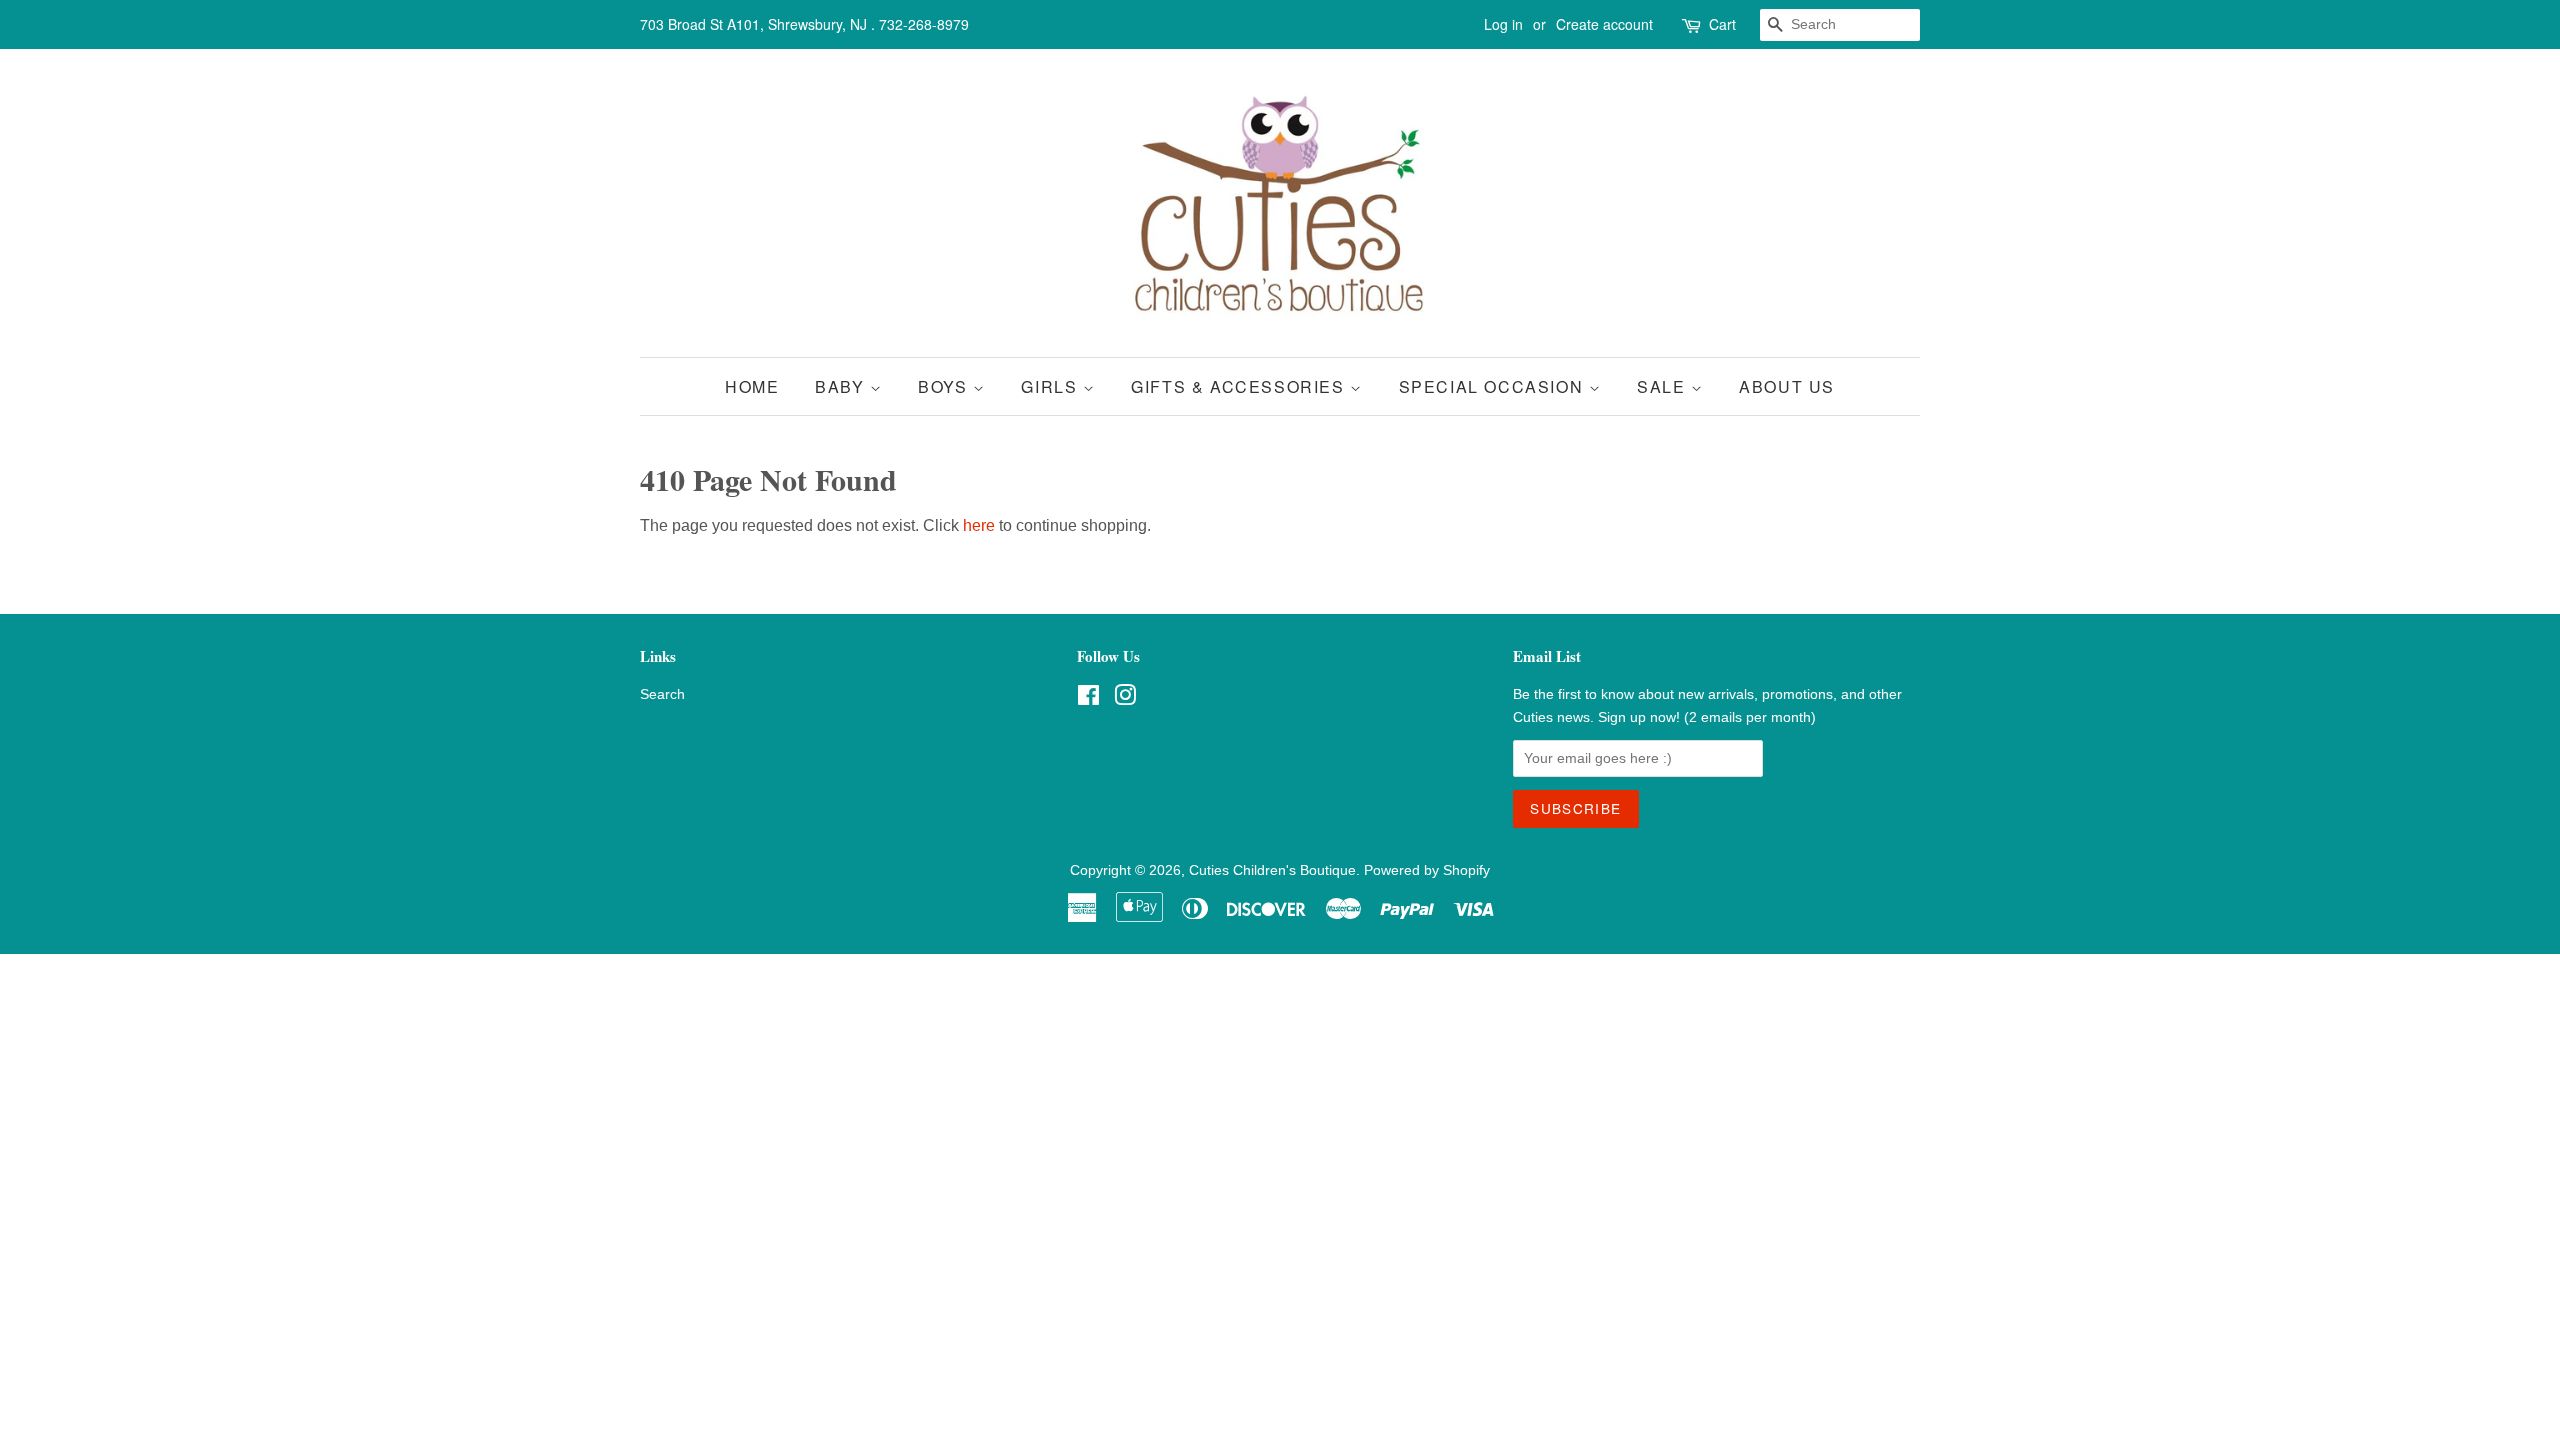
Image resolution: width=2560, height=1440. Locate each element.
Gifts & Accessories (1240, 386)
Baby (842, 386)
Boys (945, 386)
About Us (1787, 386)
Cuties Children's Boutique (1272, 870)
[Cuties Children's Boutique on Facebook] (1088, 699)
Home (752, 386)
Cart (1722, 24)
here (979, 525)
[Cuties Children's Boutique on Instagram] (1125, 699)
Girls (1052, 386)
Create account (1604, 24)
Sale (1664, 386)
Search (662, 694)
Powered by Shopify (1427, 870)
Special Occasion (1494, 386)
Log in (1503, 24)
